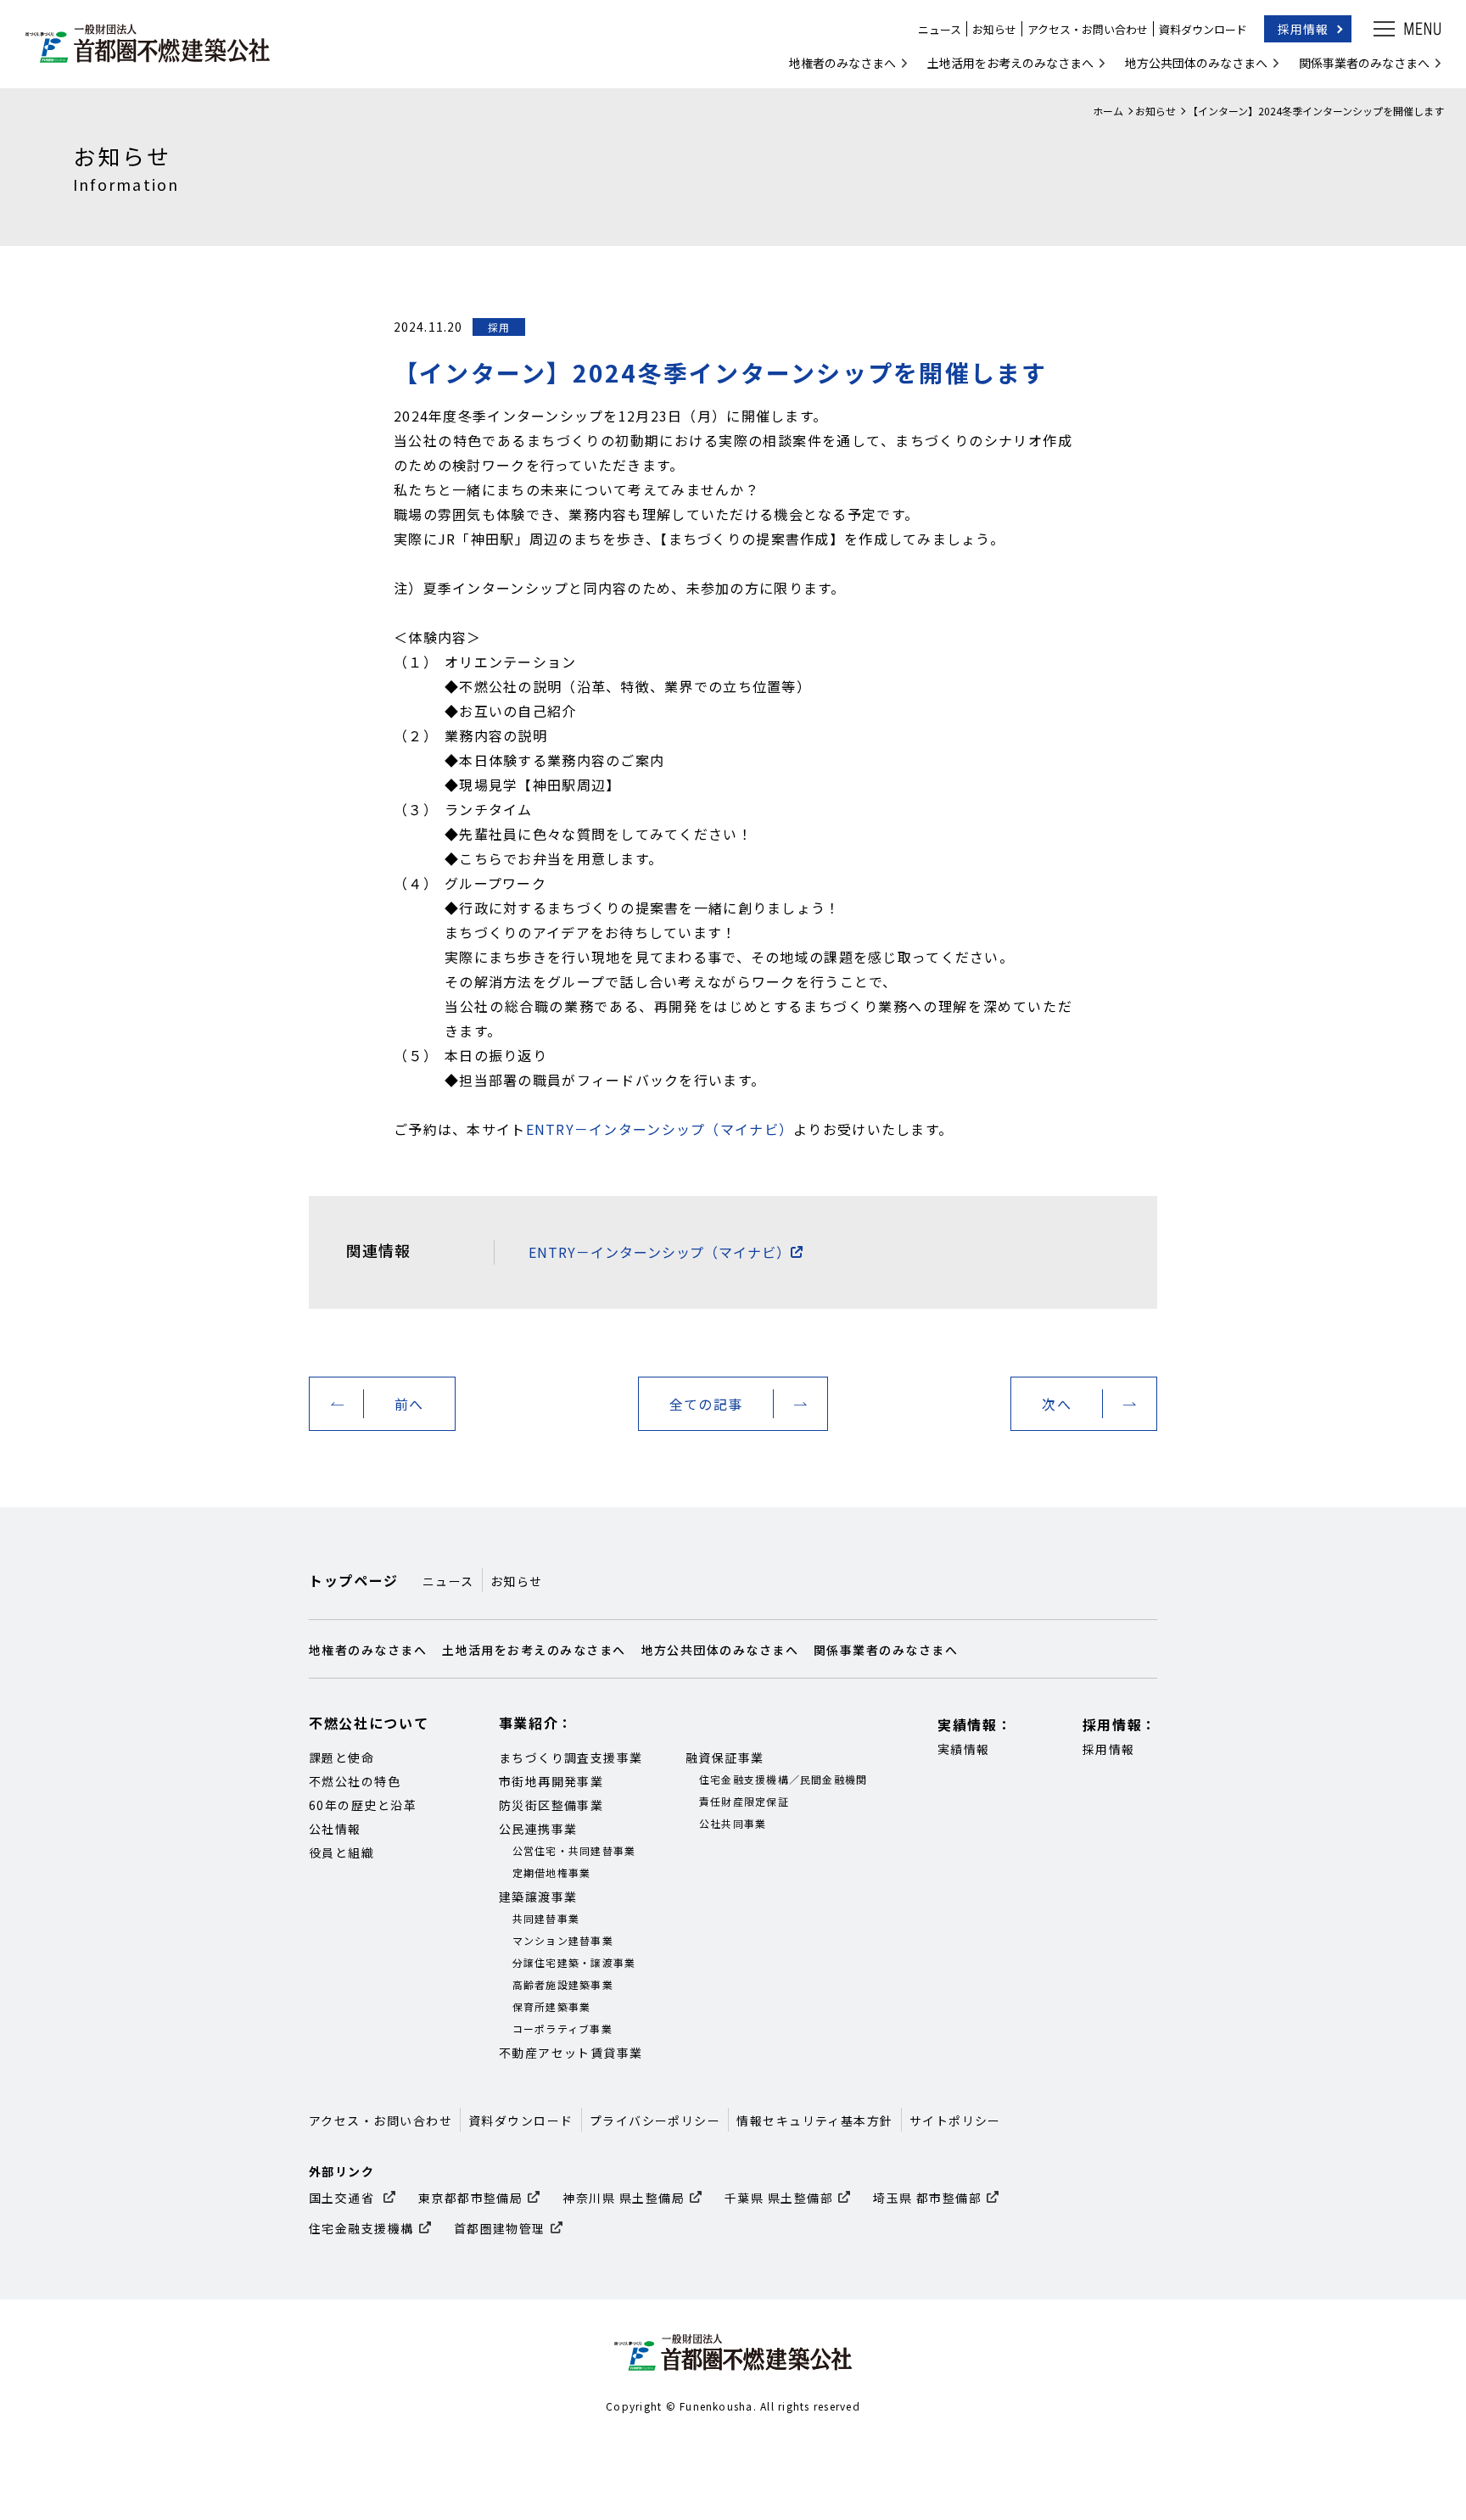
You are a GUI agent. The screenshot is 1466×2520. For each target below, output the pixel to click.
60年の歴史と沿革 (363, 1805)
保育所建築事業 (552, 2006)
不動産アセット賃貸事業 (571, 2053)
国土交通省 (344, 2198)
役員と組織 (341, 1852)
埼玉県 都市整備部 (927, 2198)
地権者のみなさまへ (842, 63)
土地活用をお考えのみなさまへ (1010, 63)
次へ (1057, 1404)
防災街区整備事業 (551, 1805)
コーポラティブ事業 (562, 2028)
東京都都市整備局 (471, 2198)
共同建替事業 (546, 1918)
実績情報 (964, 1749)
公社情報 (335, 1829)
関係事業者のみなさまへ (1364, 63)
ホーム (1108, 111)
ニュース (940, 29)
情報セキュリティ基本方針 (814, 2120)
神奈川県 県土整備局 (624, 2198)
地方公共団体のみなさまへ (1196, 63)
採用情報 (1303, 29)
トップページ (354, 1580)
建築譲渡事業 (538, 1897)
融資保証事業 (725, 1757)
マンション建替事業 (563, 1940)
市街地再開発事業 (551, 1781)
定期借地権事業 (552, 1872)
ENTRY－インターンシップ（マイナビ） (660, 1129)
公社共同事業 (733, 1823)
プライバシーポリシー (655, 2120)
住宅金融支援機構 (361, 2228)
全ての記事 (706, 1404)
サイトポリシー (955, 2120)
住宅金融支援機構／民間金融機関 (783, 1779)
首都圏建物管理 (500, 2228)
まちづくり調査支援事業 (571, 1757)
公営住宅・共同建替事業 (574, 1850)
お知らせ (994, 29)
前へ (409, 1404)
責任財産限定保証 (744, 1801)
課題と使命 (341, 1757)
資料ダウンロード (1203, 29)
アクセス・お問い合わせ (1088, 29)
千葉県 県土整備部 (779, 2198)
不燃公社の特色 (355, 1781)
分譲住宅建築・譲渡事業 (574, 1962)
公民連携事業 (538, 1829)
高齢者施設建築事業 (563, 1984)
